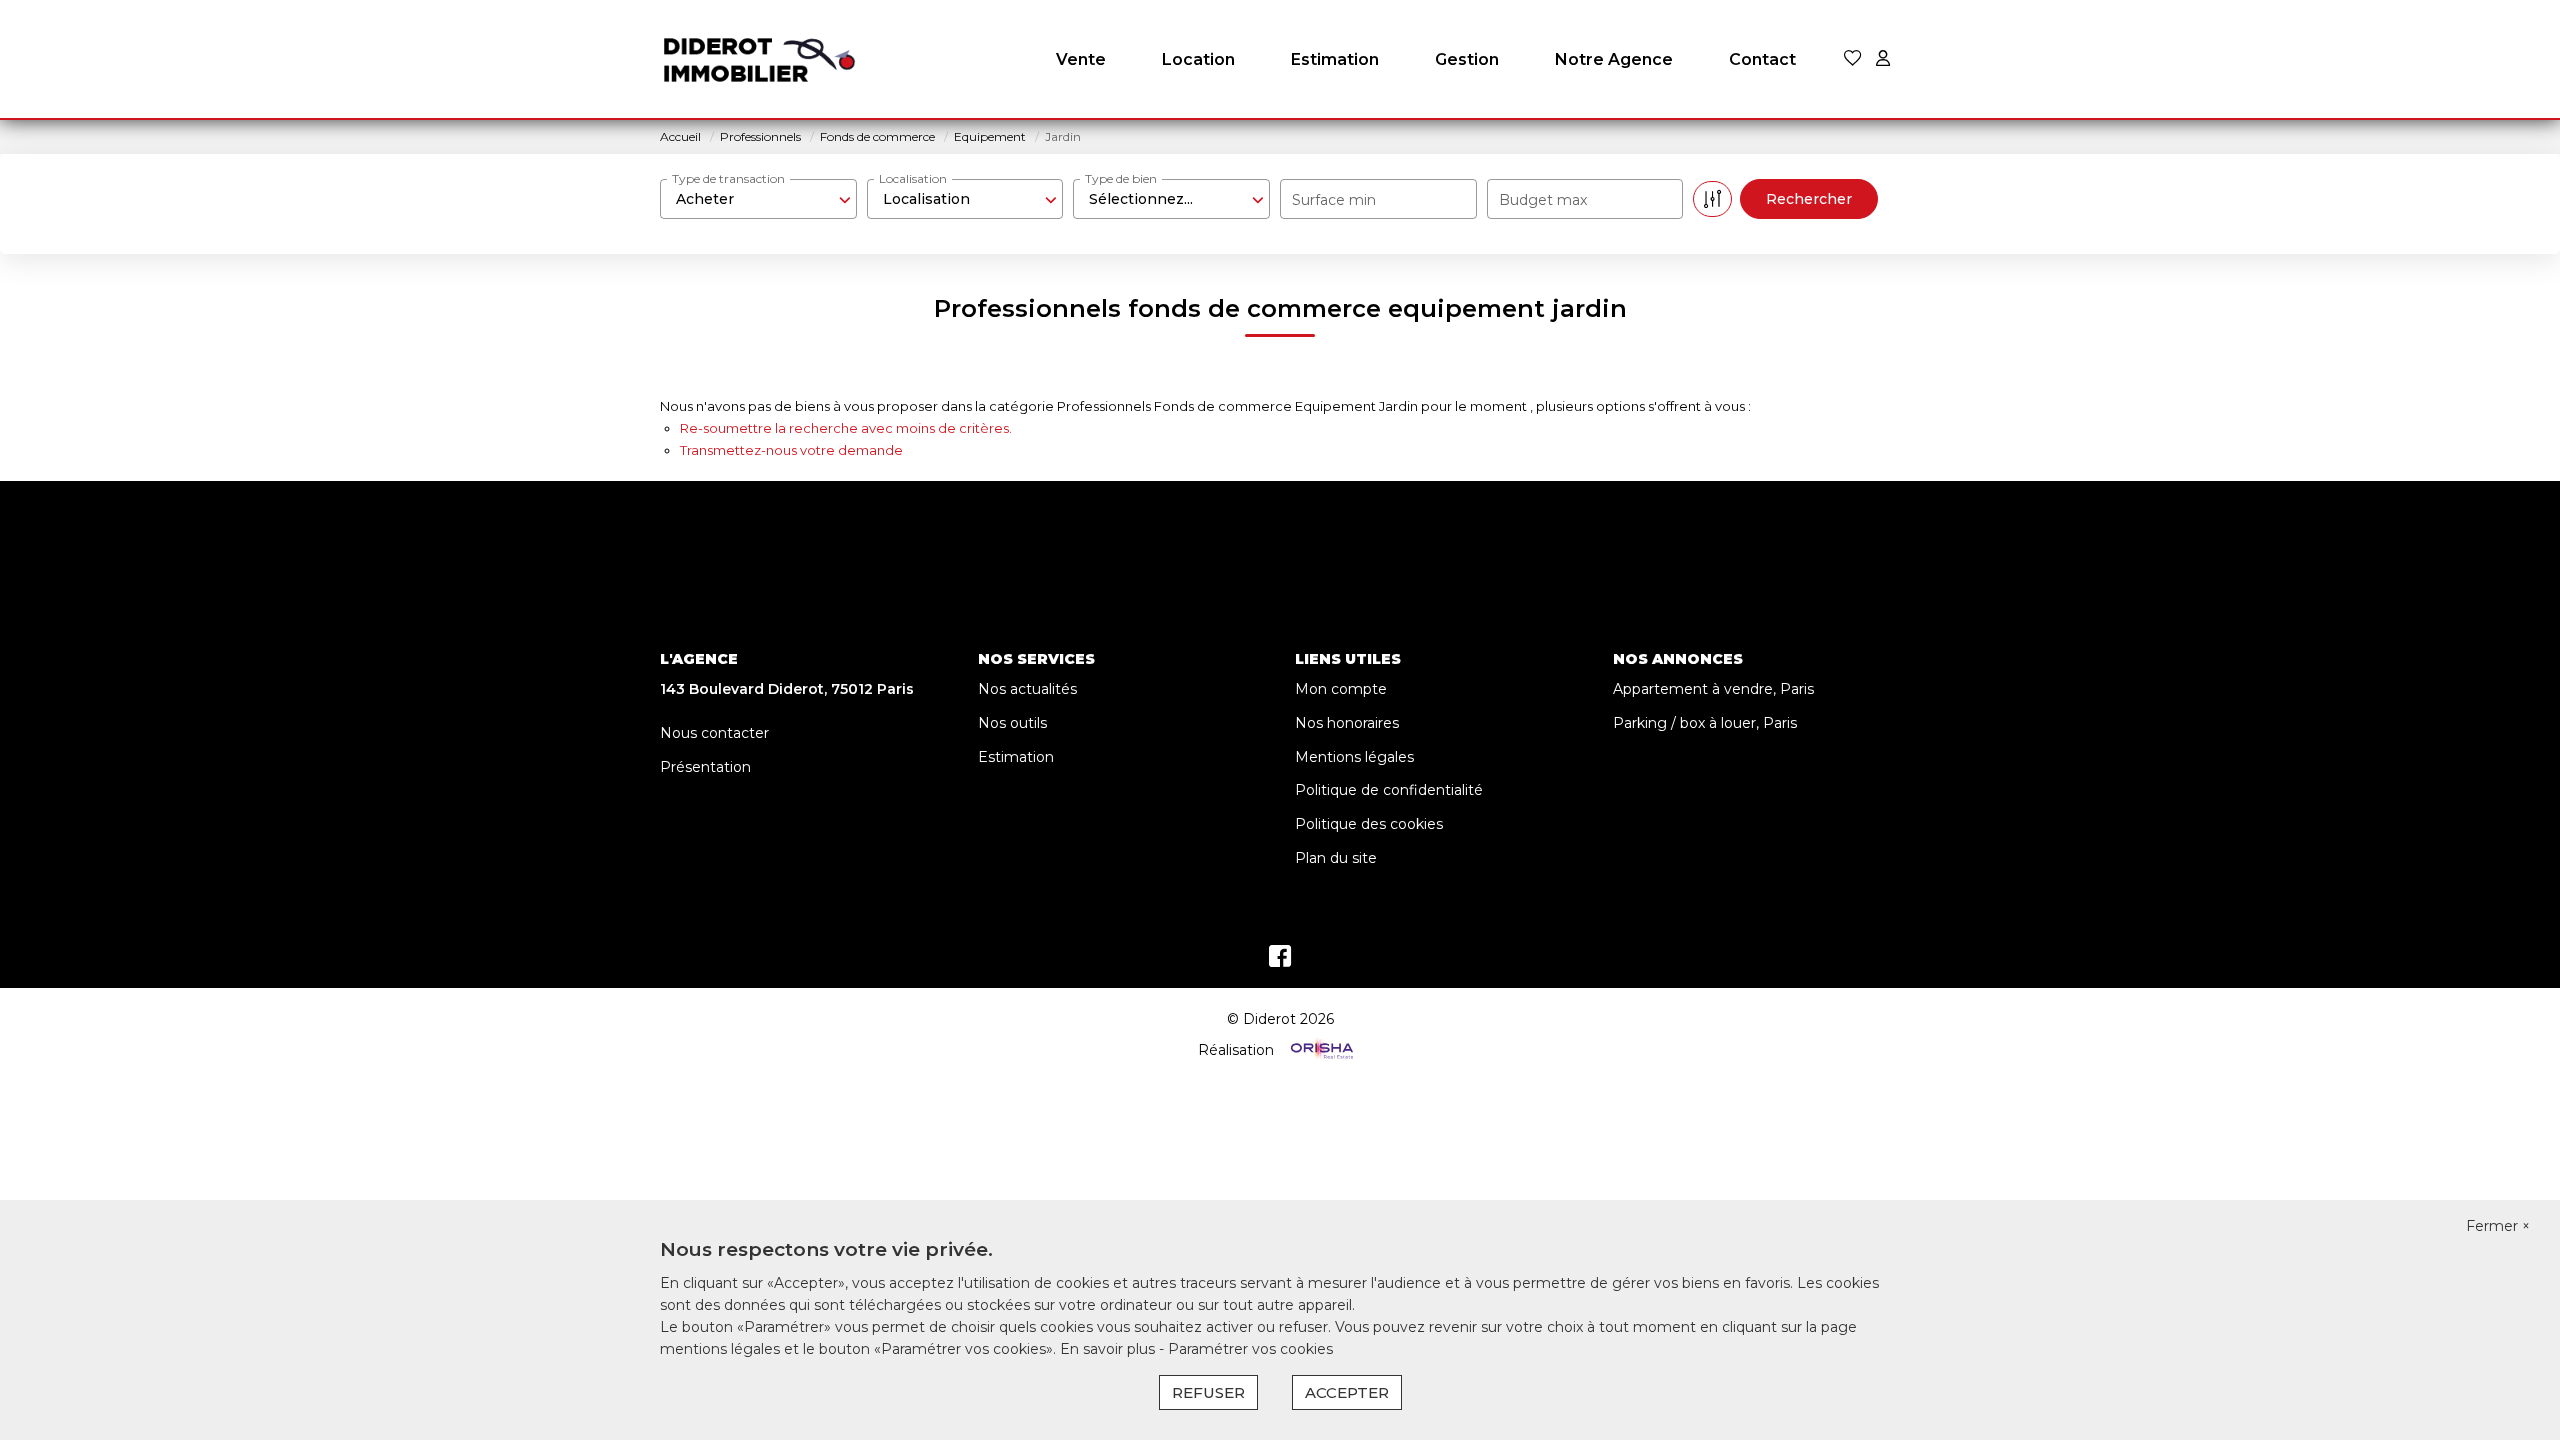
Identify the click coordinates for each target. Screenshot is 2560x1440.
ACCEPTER (1347, 1392)
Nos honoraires (1347, 723)
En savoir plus (1109, 1349)
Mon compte (1341, 689)
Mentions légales (1354, 757)
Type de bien (1121, 178)
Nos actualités (1027, 689)
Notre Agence (1614, 59)
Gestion (1467, 59)
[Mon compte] (1883, 59)
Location (1198, 59)
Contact (1762, 59)
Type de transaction (728, 178)
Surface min (1334, 200)
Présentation (705, 767)
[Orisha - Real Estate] (1320, 1050)
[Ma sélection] (1853, 59)
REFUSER (1208, 1392)
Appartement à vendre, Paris (1713, 689)
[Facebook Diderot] (1280, 961)
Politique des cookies (1369, 824)
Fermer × (2498, 1226)
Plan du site (1336, 858)
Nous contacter (714, 733)
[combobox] (758, 199)
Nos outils (1012, 723)
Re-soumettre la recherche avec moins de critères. (846, 428)
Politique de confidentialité (1389, 790)
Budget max (1543, 200)
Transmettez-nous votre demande (791, 450)
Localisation (913, 178)
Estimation (1335, 59)
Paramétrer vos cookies (1250, 1349)
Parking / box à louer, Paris (1705, 723)
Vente (1081, 59)
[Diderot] (760, 60)
